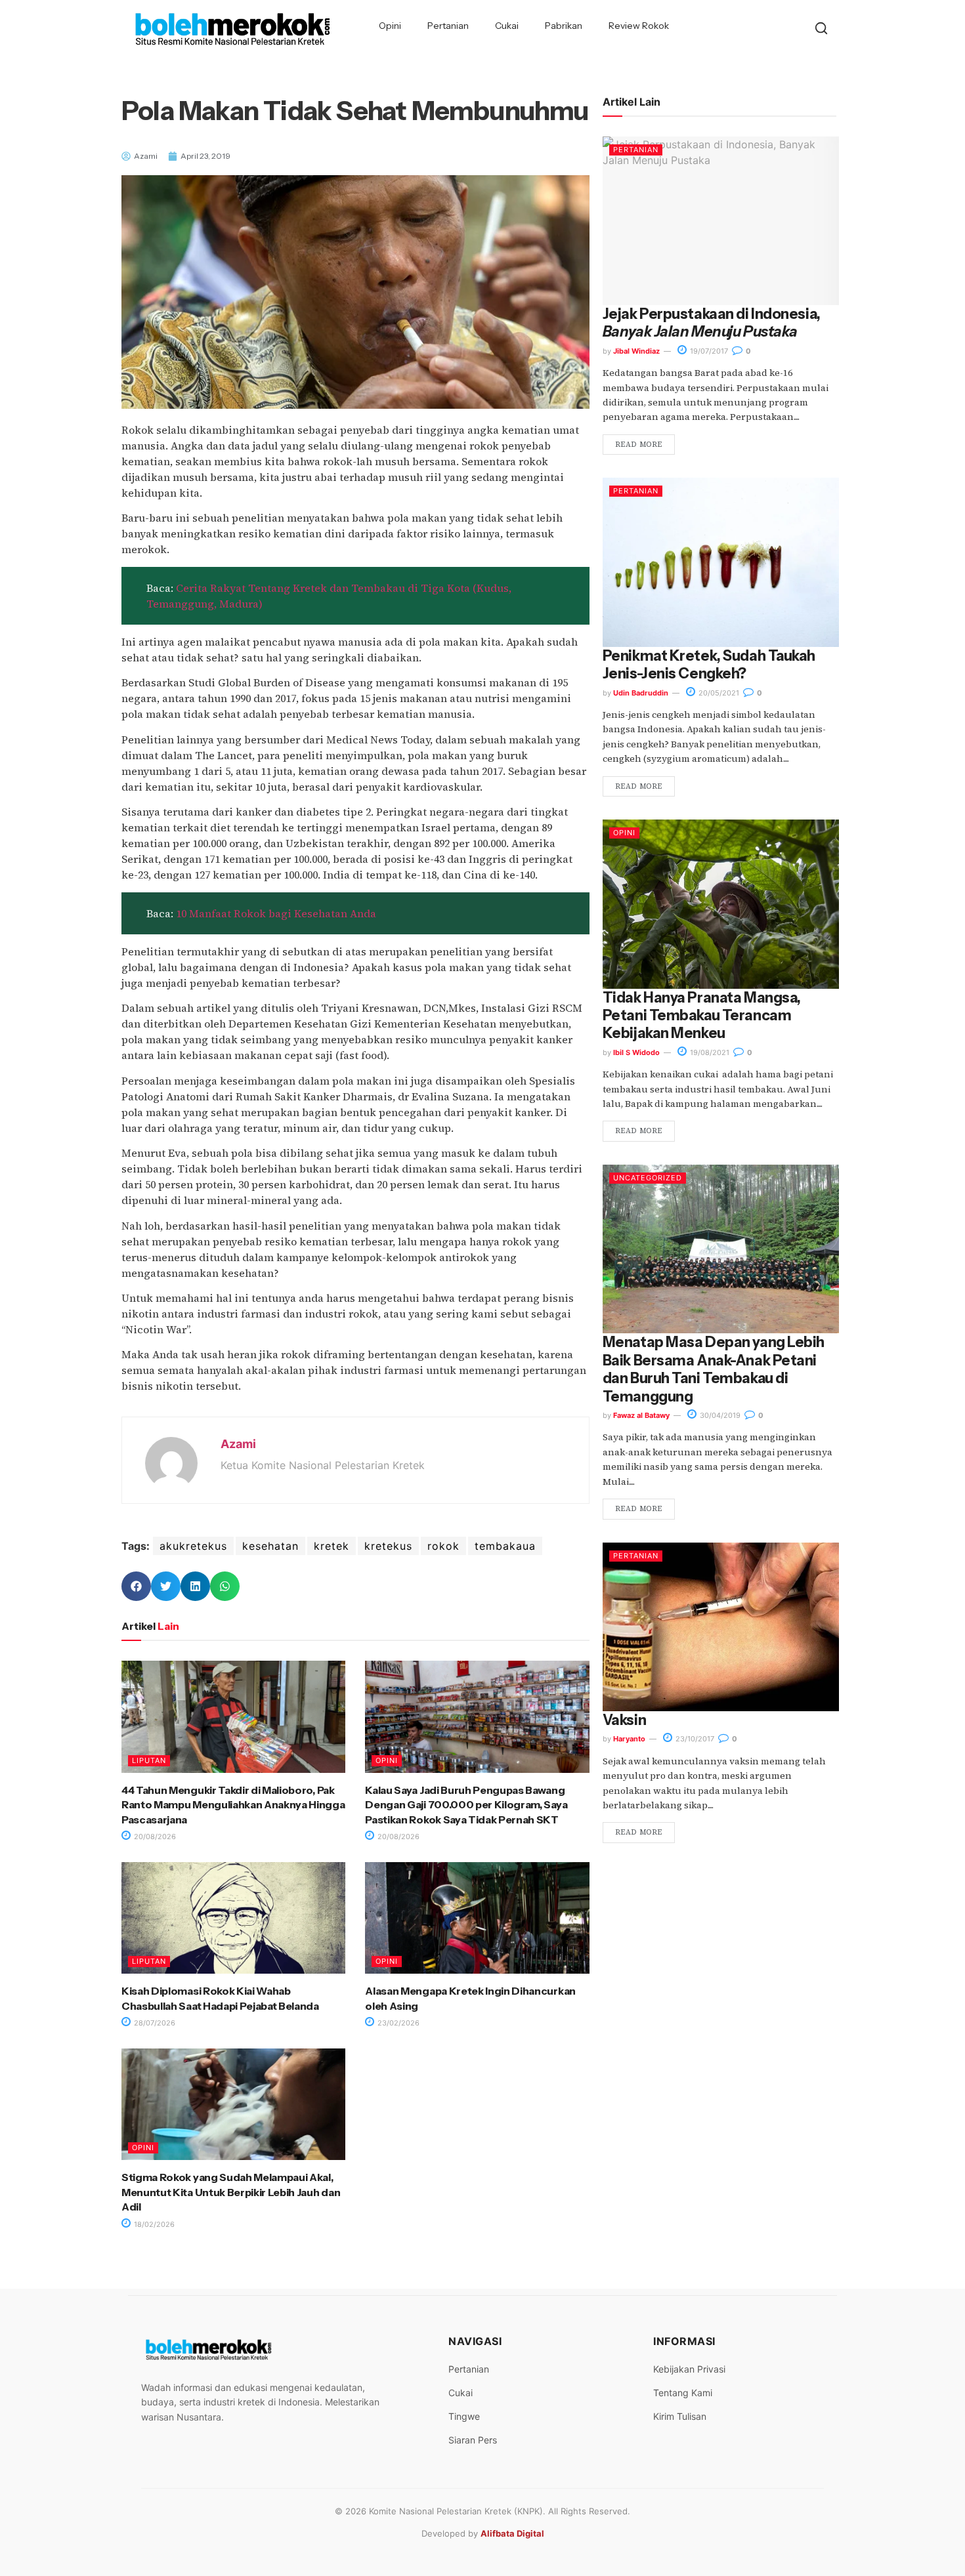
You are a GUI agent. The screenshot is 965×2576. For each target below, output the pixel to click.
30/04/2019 (719, 1415)
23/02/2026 (397, 2023)
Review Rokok (639, 26)
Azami (238, 1444)
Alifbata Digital (512, 2533)
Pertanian (448, 26)
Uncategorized (648, 1178)
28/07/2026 (154, 2023)
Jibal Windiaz (636, 351)
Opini (390, 26)
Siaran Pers (473, 2440)
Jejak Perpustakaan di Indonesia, (712, 323)
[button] (136, 1586)
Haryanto (629, 1739)
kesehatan (270, 1546)
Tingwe (464, 2416)
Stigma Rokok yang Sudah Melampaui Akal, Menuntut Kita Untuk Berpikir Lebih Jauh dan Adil (231, 2192)
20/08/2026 (154, 1837)
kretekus (388, 1546)
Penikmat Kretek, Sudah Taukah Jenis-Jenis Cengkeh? (709, 665)
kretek (332, 1546)
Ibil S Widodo (636, 1052)
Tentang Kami (683, 2393)
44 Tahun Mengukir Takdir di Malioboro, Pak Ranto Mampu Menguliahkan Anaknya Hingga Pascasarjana (233, 1805)
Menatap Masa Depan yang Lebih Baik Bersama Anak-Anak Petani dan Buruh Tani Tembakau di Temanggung (714, 1369)
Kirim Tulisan (680, 2416)
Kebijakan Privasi (689, 2369)
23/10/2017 (694, 1739)
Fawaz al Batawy (641, 1415)
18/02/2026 (153, 2224)
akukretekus (193, 1546)
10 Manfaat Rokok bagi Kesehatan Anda (276, 913)
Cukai (507, 26)
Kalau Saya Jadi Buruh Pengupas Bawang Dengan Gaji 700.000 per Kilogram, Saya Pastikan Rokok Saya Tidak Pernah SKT (466, 1805)
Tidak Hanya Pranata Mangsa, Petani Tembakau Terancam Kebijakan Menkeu (702, 1016)
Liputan (149, 1760)
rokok (443, 1546)
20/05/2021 (718, 693)
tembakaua (505, 1546)
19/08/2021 (709, 1052)
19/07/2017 (708, 351)
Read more (639, 445)
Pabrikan (564, 26)
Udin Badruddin (641, 693)
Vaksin (624, 1720)
